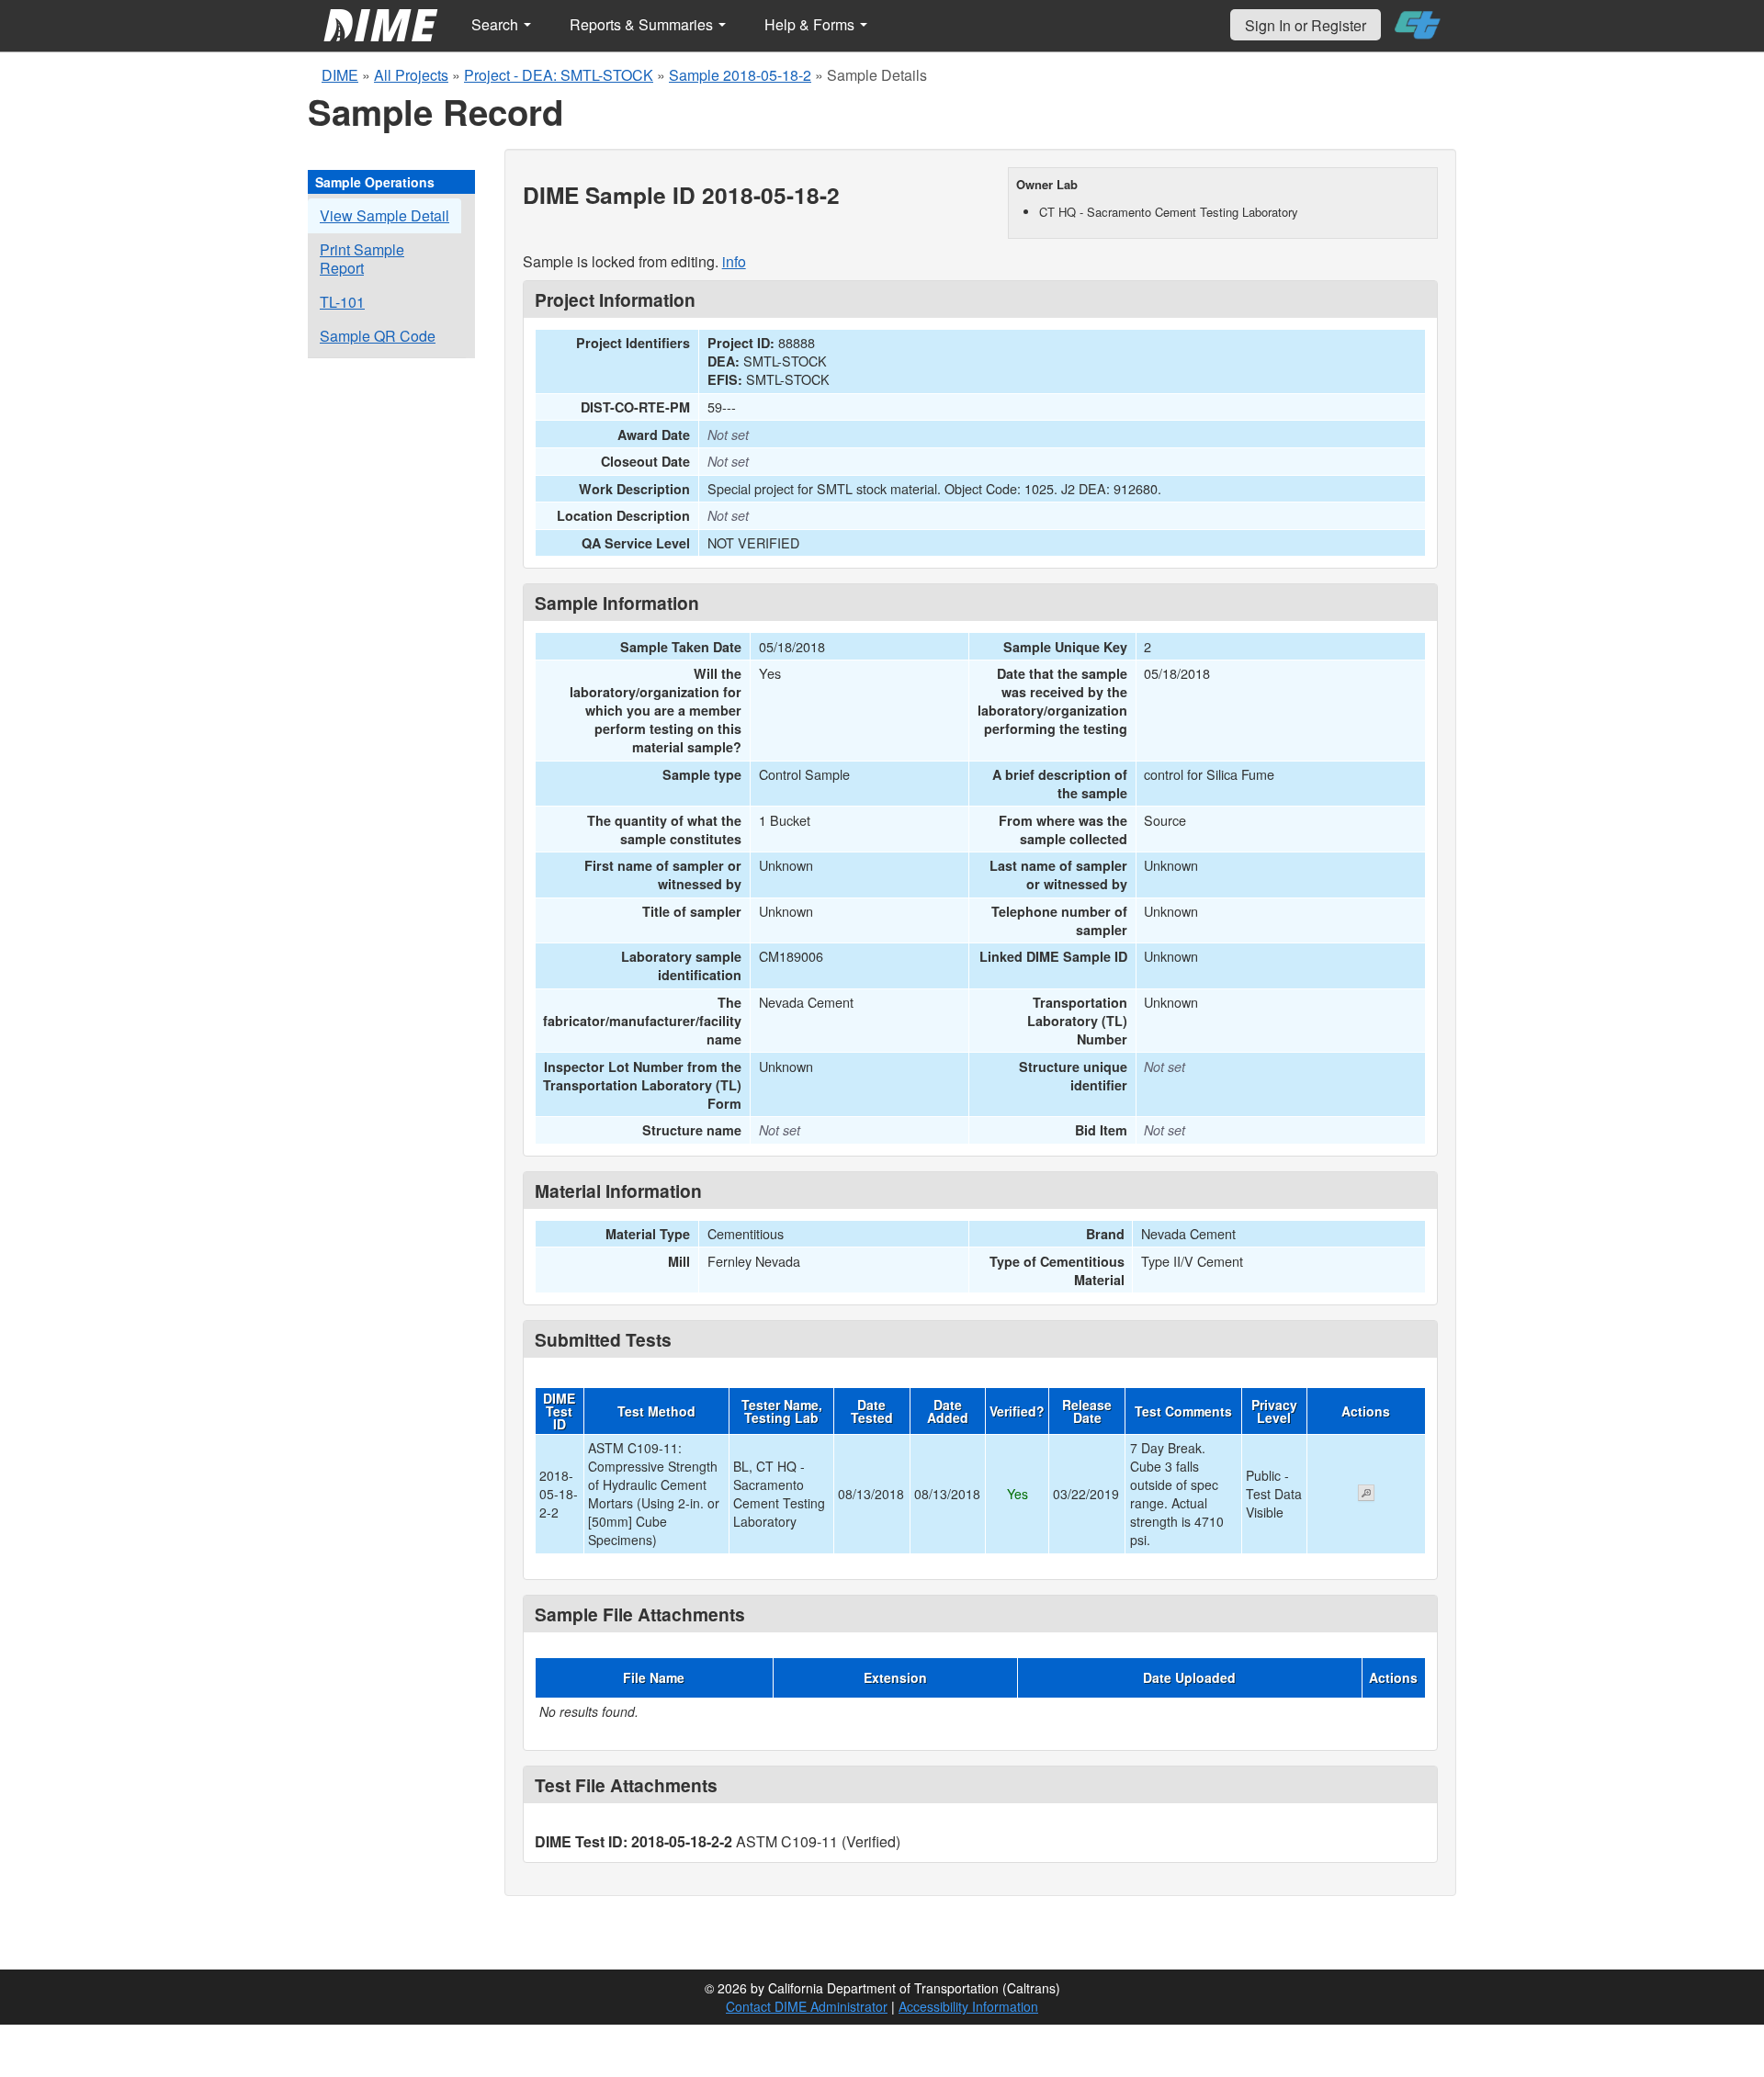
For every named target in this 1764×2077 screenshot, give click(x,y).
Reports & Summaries (643, 24)
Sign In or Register (1306, 25)
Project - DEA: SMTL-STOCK (559, 75)
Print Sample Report (362, 259)
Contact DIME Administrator (807, 2006)
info (734, 261)
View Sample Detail (384, 215)
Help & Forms (811, 24)
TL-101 (342, 302)
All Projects (411, 75)
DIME (340, 75)
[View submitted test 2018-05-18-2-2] (1366, 1495)
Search (497, 24)
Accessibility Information (968, 2006)
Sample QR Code (378, 336)
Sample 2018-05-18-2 (740, 75)
